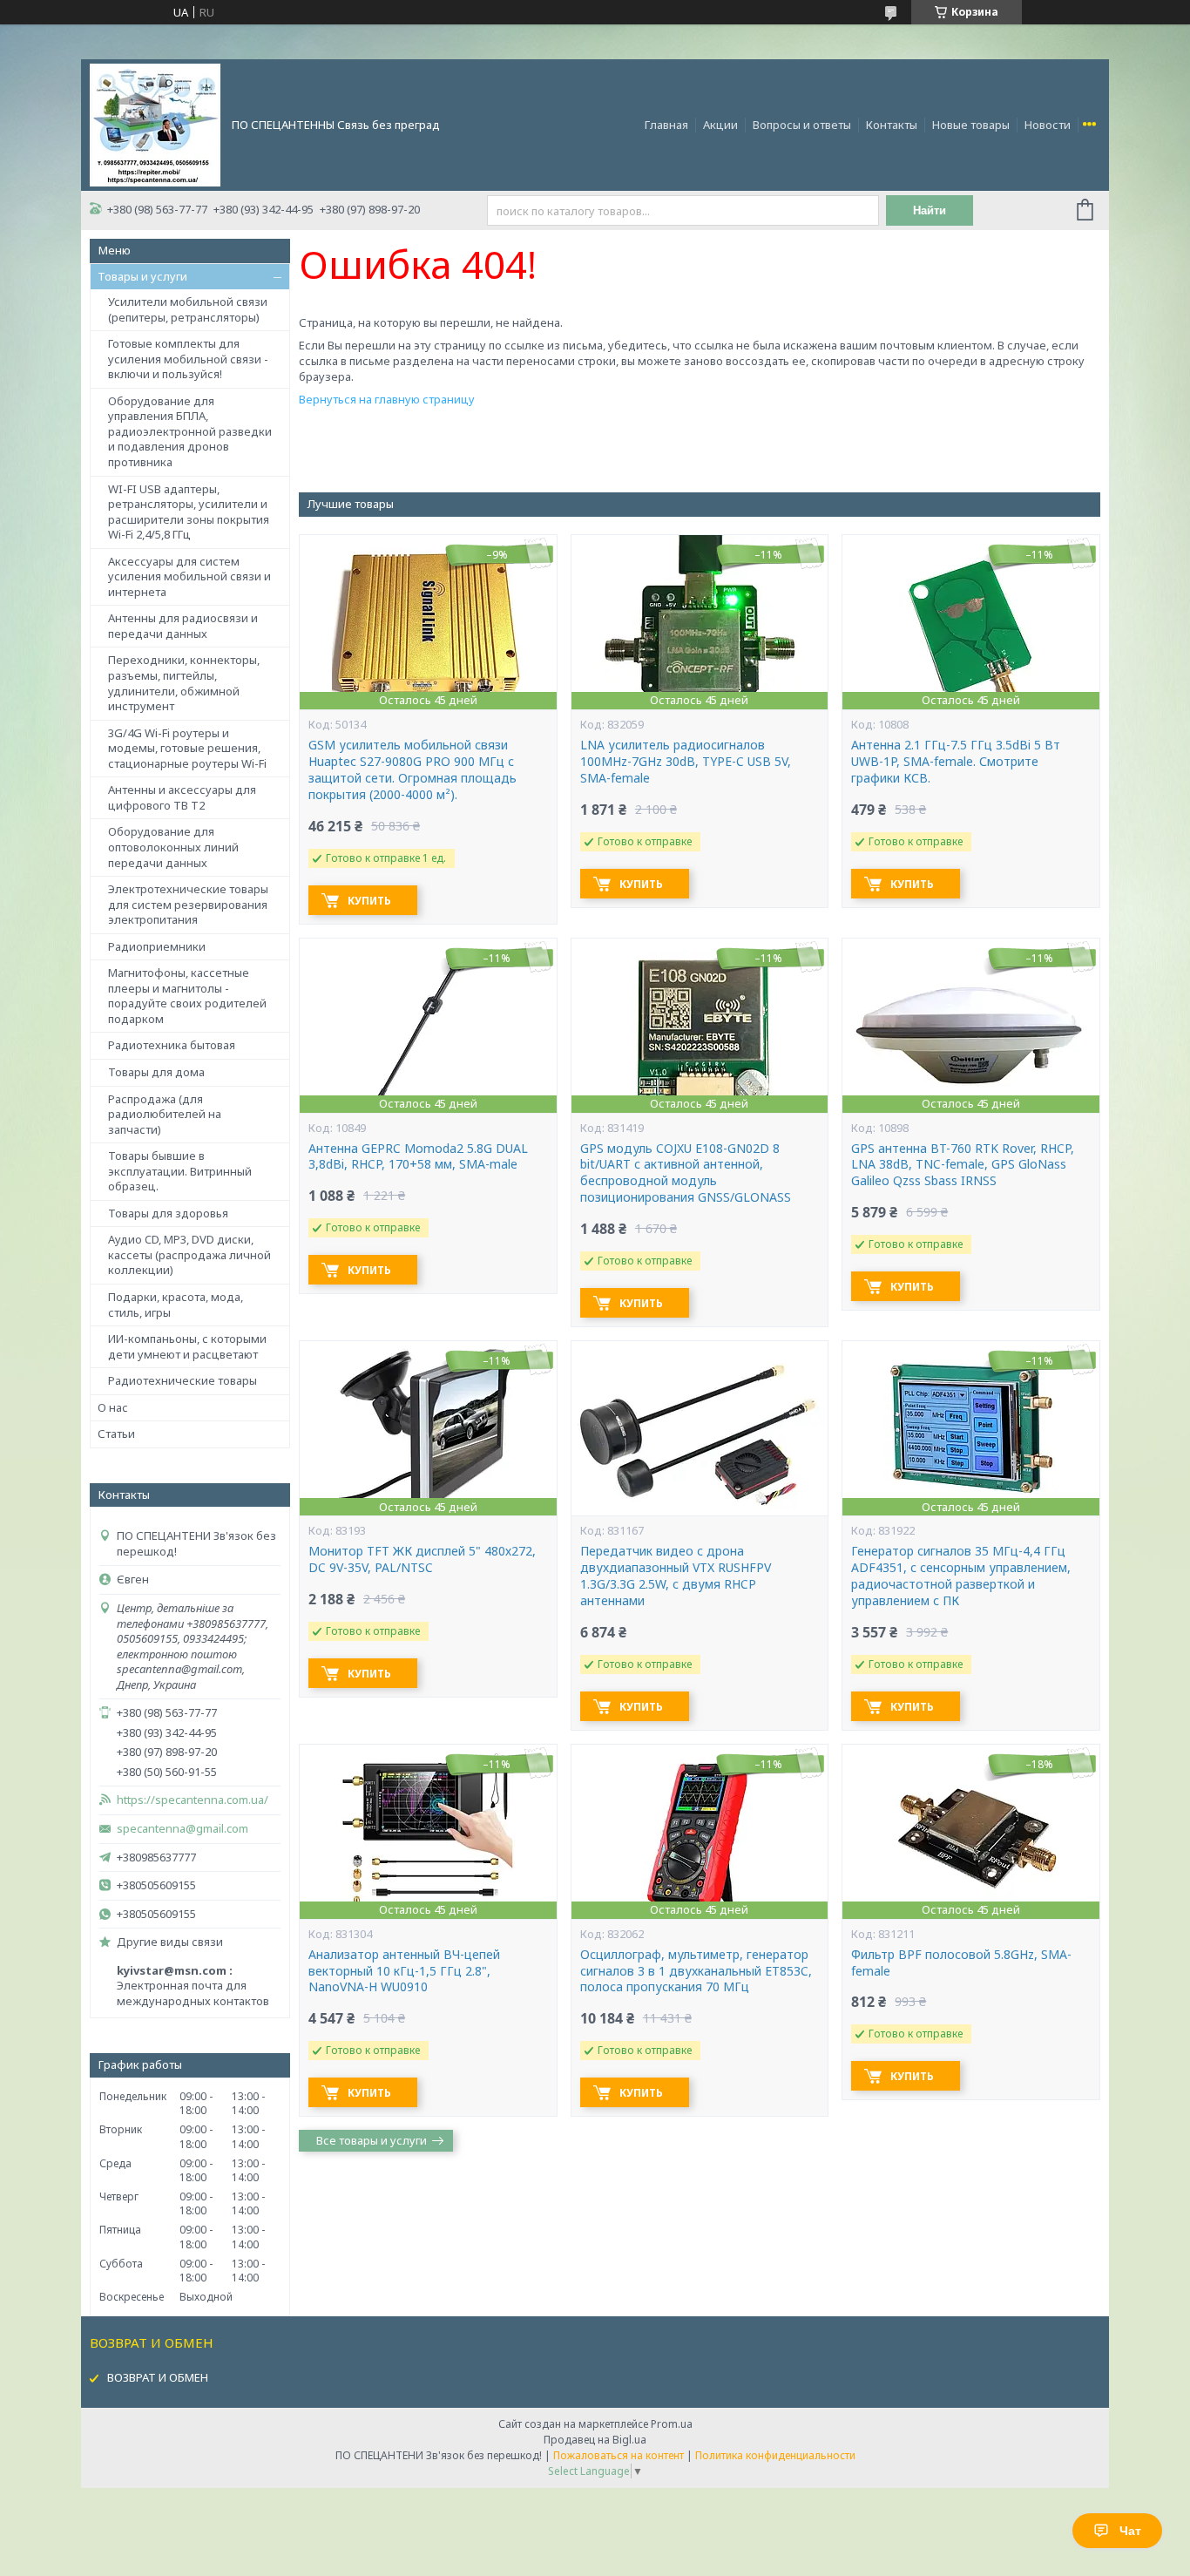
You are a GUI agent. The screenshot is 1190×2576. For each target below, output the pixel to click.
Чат (1130, 2531)
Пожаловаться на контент (619, 2455)
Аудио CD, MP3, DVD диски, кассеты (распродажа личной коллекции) (189, 1254)
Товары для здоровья (168, 1213)
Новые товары (971, 125)
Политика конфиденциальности (775, 2455)
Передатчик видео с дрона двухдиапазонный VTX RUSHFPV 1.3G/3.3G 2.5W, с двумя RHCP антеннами (676, 1576)
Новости (1048, 125)
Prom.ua (672, 2424)
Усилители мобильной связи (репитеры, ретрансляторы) (188, 309)
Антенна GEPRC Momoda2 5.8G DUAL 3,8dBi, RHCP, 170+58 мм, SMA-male (418, 1157)
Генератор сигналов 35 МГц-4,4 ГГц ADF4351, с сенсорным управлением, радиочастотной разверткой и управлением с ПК (961, 1576)
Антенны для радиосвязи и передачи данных (183, 626)
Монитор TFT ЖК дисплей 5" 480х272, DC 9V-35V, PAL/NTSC (422, 1559)
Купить (369, 901)
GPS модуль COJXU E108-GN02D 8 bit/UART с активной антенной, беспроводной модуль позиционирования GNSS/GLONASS (686, 1173)
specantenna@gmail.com (183, 1829)
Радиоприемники (157, 946)
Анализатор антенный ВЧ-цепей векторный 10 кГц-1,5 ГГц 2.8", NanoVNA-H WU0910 (404, 1971)
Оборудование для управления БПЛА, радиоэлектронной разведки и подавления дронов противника (190, 431)
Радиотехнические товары (183, 1380)
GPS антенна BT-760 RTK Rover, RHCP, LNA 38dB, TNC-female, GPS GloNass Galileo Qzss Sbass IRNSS (963, 1165)
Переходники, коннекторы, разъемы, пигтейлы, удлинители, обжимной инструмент (184, 683)
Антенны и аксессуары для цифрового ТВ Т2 (182, 797)
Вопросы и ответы (802, 125)
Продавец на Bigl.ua (595, 2440)
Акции (720, 125)
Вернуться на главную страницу (387, 399)
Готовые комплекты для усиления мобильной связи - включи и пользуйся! (188, 359)
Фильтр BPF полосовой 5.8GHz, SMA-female (961, 1963)
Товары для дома (156, 1072)
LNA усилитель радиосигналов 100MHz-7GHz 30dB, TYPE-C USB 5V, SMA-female (686, 762)
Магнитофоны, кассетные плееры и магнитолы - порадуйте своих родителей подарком (187, 996)
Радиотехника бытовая (172, 1045)
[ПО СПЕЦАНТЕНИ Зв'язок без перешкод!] (155, 124)
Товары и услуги (142, 276)
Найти (930, 210)
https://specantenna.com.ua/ (193, 1800)
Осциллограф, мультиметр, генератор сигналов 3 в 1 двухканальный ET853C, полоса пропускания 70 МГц (696, 1971)
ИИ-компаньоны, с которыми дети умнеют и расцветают (187, 1346)
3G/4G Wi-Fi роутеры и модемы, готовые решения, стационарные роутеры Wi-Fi (187, 748)
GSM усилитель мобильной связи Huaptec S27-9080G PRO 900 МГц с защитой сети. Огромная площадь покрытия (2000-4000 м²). (412, 770)
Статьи (116, 1434)
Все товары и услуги (372, 2140)
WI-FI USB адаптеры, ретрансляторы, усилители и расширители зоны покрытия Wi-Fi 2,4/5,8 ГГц (189, 512)
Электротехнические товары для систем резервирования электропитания (188, 904)
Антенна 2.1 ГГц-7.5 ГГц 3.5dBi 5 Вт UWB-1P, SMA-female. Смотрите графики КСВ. (956, 762)
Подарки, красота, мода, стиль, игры (176, 1305)
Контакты (892, 125)
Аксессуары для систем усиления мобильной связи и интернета (189, 576)
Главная (666, 125)
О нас (113, 1407)
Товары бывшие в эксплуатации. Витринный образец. (180, 1171)
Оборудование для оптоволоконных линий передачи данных (173, 847)
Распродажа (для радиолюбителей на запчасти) (165, 1114)
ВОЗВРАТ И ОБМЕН (158, 2377)
